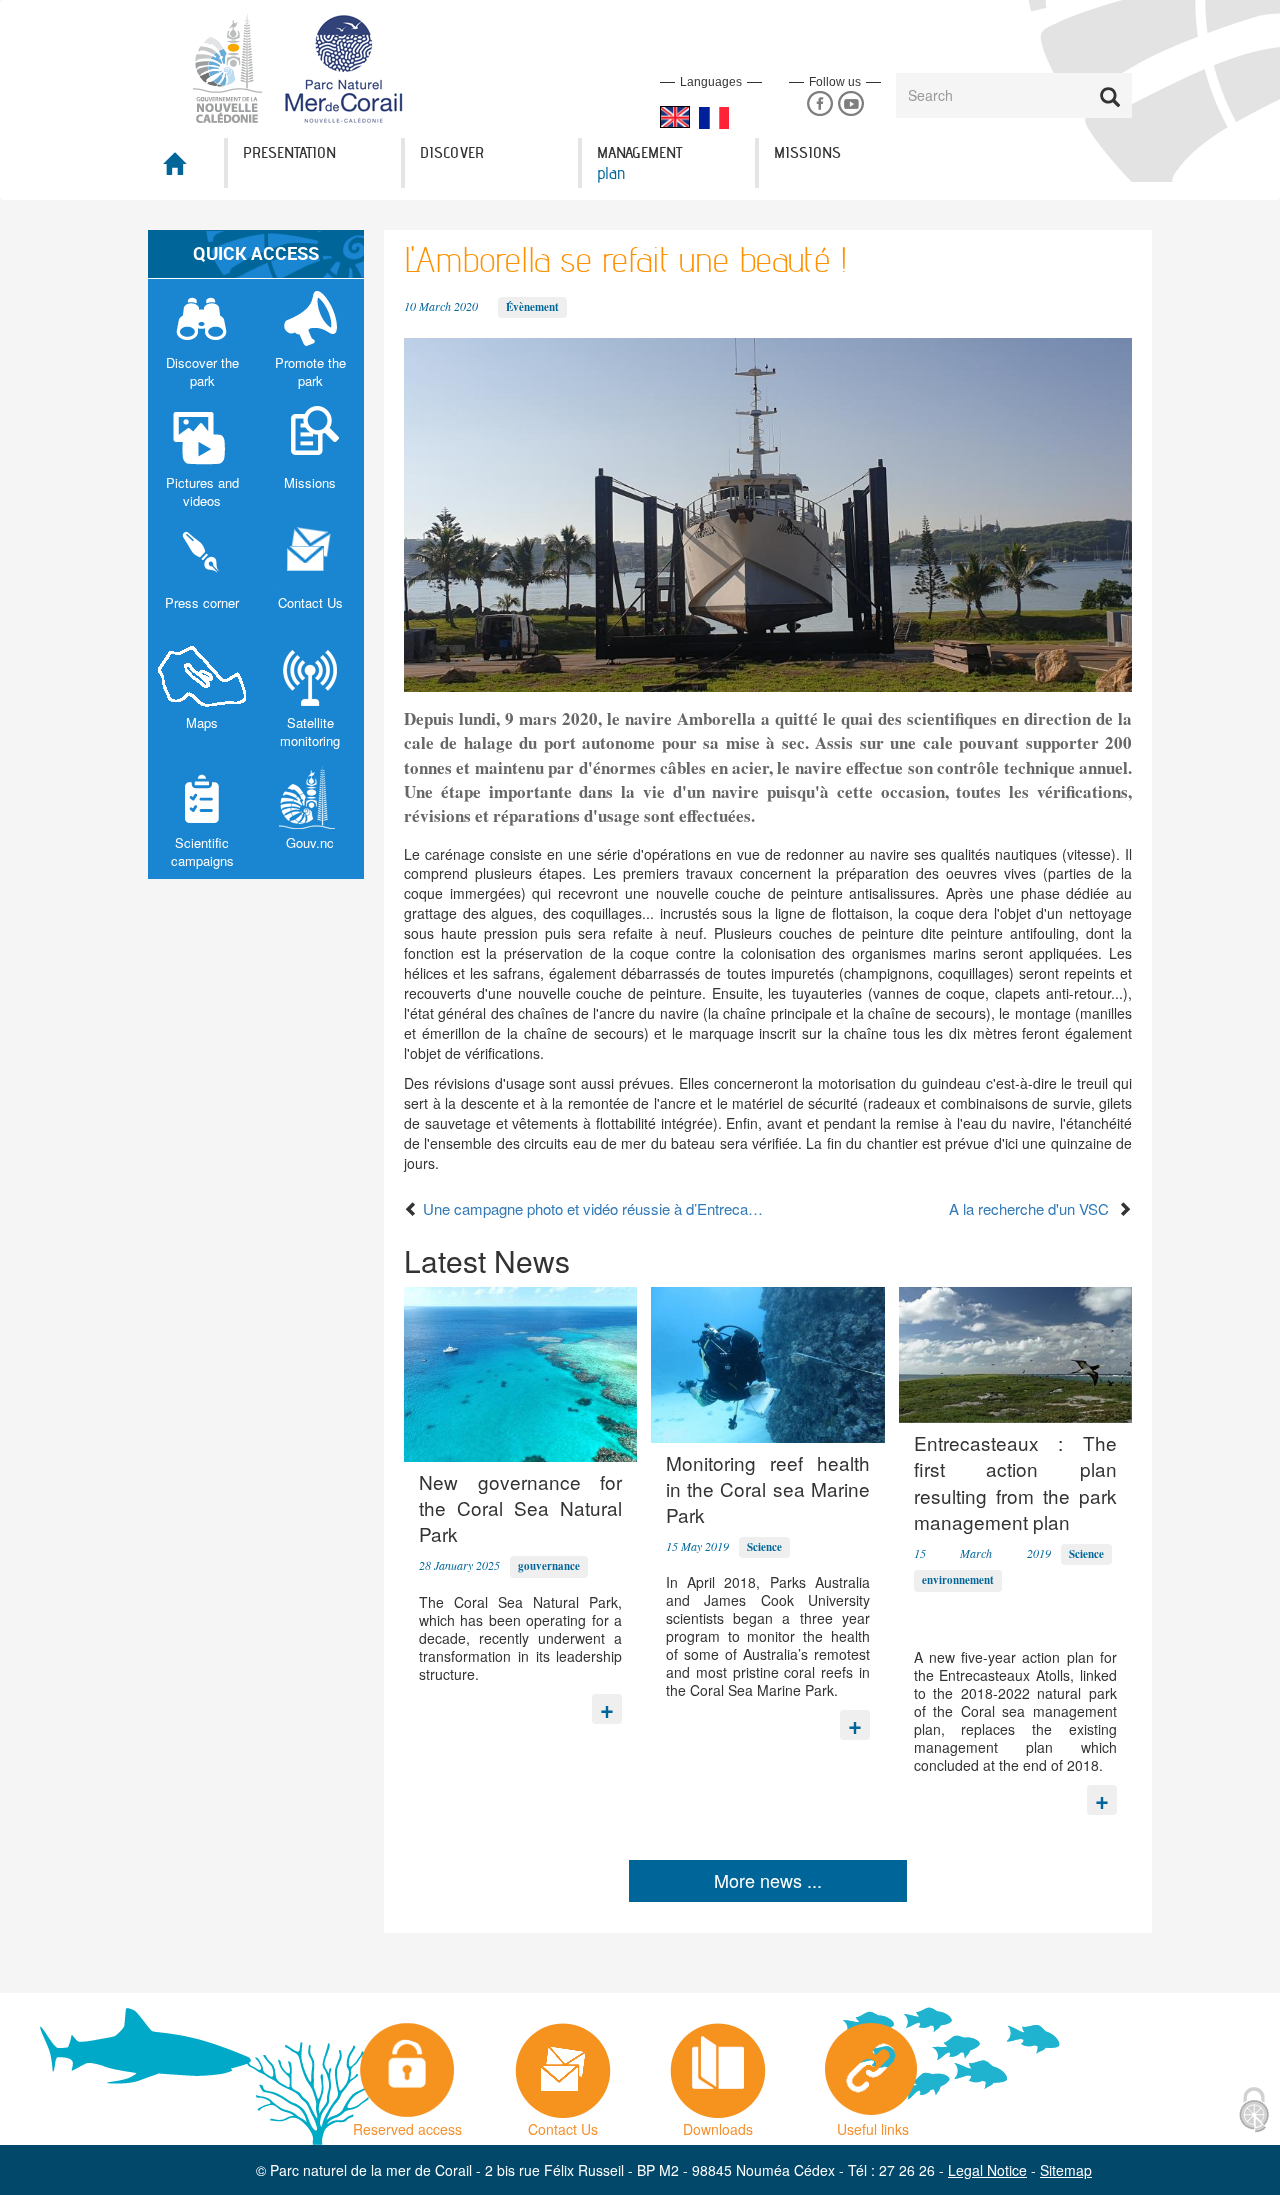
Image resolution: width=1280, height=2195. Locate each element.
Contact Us (563, 2124)
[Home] (309, 67)
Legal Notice (987, 2170)
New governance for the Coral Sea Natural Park (520, 1508)
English (675, 117)
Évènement (532, 307)
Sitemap (1066, 2170)
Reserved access (407, 2124)
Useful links (873, 2124)
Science (764, 1547)
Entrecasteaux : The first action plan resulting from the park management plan (1015, 1482)
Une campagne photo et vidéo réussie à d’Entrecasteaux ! (593, 1208)
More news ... (768, 1880)
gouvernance (549, 1566)
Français (714, 118)
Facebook (819, 104)
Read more (607, 1704)
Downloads (718, 2124)
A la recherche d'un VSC (1033, 1208)
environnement (958, 1580)
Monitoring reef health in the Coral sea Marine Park (767, 1489)
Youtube (850, 104)
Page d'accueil (186, 169)
